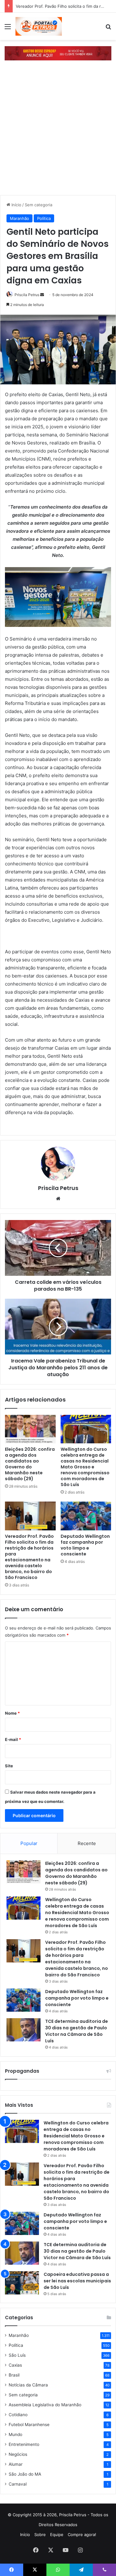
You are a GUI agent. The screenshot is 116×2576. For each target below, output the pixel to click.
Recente (87, 1843)
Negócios (18, 2454)
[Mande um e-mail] (42, 295)
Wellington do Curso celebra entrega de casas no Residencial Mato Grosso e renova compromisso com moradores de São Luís (85, 1467)
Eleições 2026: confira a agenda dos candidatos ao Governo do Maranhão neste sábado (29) (30, 1464)
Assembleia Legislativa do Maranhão (45, 2405)
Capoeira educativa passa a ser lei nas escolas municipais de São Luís (77, 2281)
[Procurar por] (108, 29)
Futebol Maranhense (29, 2425)
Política (44, 218)
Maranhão (19, 218)
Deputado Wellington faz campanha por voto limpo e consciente (85, 1545)
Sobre (40, 2534)
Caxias (15, 2365)
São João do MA (25, 2474)
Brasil (14, 2375)
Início (16, 205)
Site (9, 1766)
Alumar (16, 2464)
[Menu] (8, 29)
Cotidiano (18, 2415)
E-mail (13, 1739)
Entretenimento (24, 2444)
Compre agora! (82, 2534)
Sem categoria (39, 205)
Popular (29, 1843)
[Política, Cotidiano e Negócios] (39, 26)
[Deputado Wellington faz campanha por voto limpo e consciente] (86, 1516)
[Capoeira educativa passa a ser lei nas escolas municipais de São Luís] (22, 2283)
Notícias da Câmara (28, 2385)
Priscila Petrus (58, 1188)
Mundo (15, 2434)
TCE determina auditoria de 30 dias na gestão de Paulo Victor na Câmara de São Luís (77, 2031)
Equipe (57, 2534)
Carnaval (18, 2484)
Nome (12, 1713)
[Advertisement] (58, 134)
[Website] (58, 1199)
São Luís (17, 2355)
